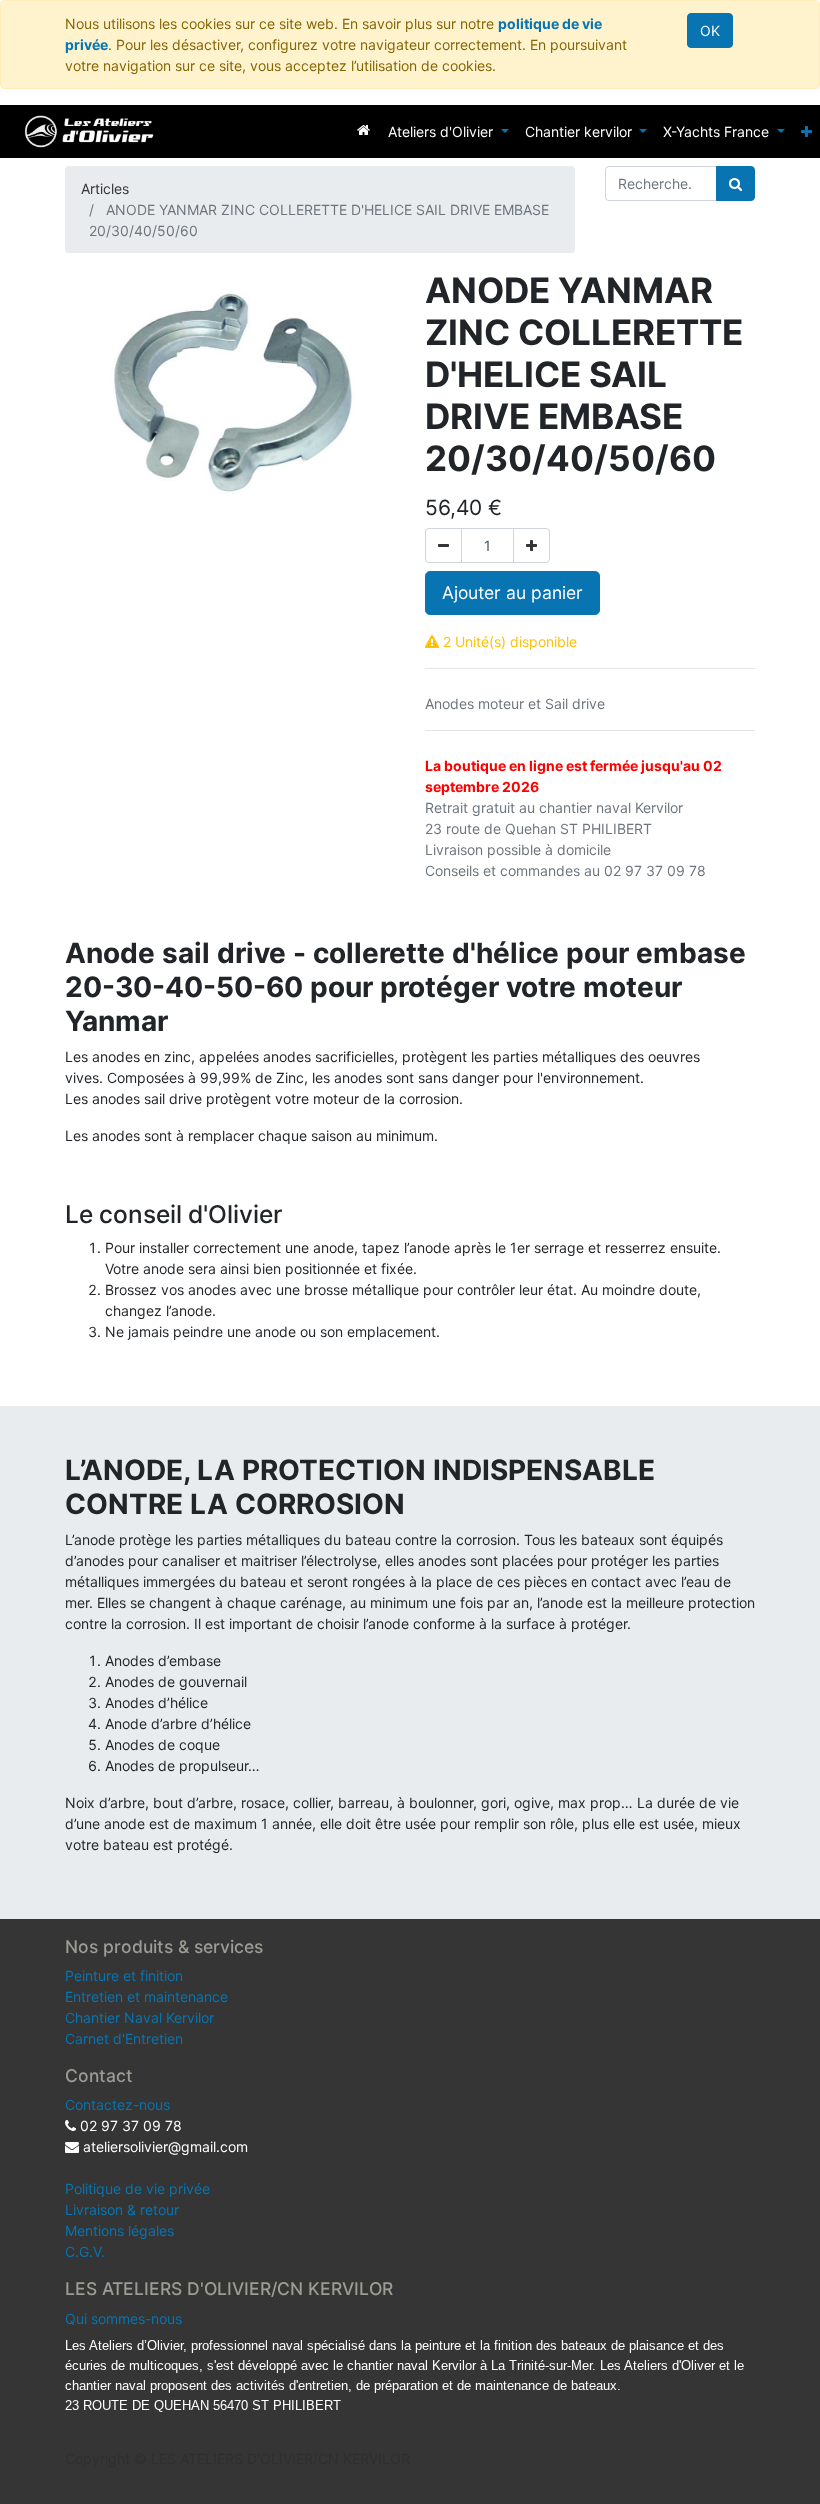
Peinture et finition (124, 1975)
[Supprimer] (443, 545)
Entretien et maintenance (146, 1996)
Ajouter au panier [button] (512, 592)
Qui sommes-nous (123, 2318)
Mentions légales (119, 2230)
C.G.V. (85, 2251)
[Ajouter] (531, 545)
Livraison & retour (122, 2209)
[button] (806, 131)
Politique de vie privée (137, 2188)
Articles (105, 188)
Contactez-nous (117, 2104)
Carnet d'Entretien (124, 2038)
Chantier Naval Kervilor (139, 2017)
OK (710, 30)
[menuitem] (363, 129)
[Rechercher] (735, 183)
